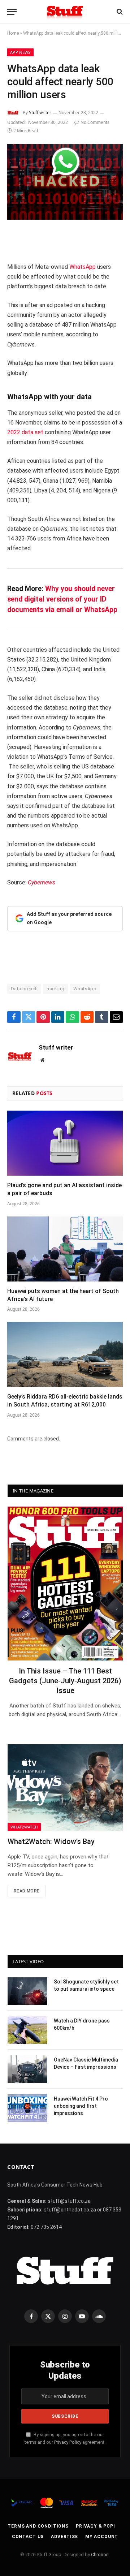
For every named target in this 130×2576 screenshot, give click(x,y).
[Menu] (12, 12)
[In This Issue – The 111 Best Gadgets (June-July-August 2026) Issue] (65, 1583)
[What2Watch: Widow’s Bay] (65, 1787)
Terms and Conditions (38, 2526)
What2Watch (24, 1827)
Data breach (24, 989)
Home (13, 33)
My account (102, 2537)
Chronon (100, 2555)
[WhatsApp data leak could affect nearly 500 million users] (65, 182)
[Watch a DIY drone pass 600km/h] (27, 2030)
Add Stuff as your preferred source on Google (69, 918)
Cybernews (42, 882)
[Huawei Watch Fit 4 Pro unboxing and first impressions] (27, 2108)
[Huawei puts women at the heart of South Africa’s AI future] (65, 1249)
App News (20, 52)
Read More (27, 1891)
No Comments (95, 122)
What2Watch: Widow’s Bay (51, 1841)
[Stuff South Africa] (65, 12)
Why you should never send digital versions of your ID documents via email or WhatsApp (62, 599)
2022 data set (25, 432)
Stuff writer (40, 113)
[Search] (119, 12)
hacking (55, 989)
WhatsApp (83, 267)
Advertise (64, 2537)
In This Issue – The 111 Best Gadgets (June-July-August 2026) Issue (65, 1681)
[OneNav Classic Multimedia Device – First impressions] (27, 2069)
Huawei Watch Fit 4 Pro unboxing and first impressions (81, 2106)
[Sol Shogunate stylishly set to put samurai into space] (27, 1991)
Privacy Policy (68, 2442)
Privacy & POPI (96, 2526)
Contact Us (28, 2537)
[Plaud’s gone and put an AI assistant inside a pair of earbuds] (65, 1143)
